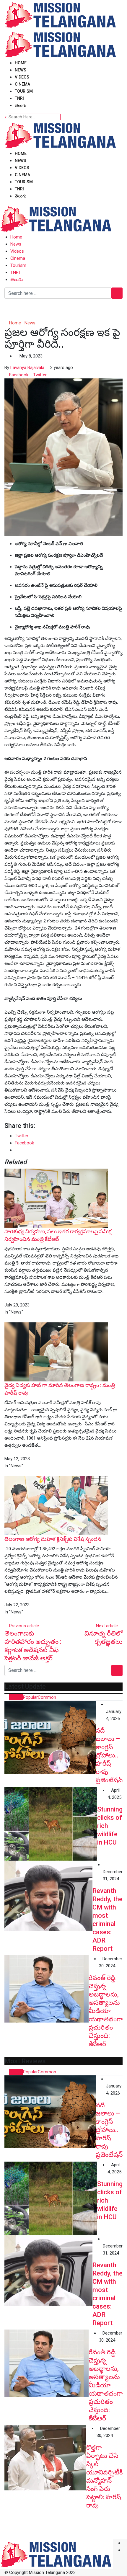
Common (47, 1697)
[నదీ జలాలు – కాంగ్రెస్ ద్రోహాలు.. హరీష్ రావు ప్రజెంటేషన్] (50, 1737)
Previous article (24, 1626)
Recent (16, 1697)
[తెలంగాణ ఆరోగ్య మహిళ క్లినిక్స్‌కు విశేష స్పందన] (56, 1505)
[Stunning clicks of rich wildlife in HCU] (51, 1824)
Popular (30, 1697)
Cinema (22, 84)
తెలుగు (21, 105)
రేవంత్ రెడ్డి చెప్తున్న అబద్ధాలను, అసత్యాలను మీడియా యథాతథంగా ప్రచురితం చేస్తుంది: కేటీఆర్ (106, 2011)
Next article (107, 1626)
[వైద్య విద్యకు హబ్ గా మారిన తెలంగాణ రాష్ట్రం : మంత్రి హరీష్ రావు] (56, 1352)
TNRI (19, 98)
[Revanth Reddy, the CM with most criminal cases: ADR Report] (48, 1896)
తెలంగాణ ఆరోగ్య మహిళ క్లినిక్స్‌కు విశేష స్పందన (53, 1539)
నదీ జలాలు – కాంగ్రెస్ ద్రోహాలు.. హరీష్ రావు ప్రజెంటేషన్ (109, 1755)
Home (21, 63)
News (21, 70)
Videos (22, 77)
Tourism (24, 91)
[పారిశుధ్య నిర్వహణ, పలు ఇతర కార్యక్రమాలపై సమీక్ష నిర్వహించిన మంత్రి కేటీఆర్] (56, 1198)
